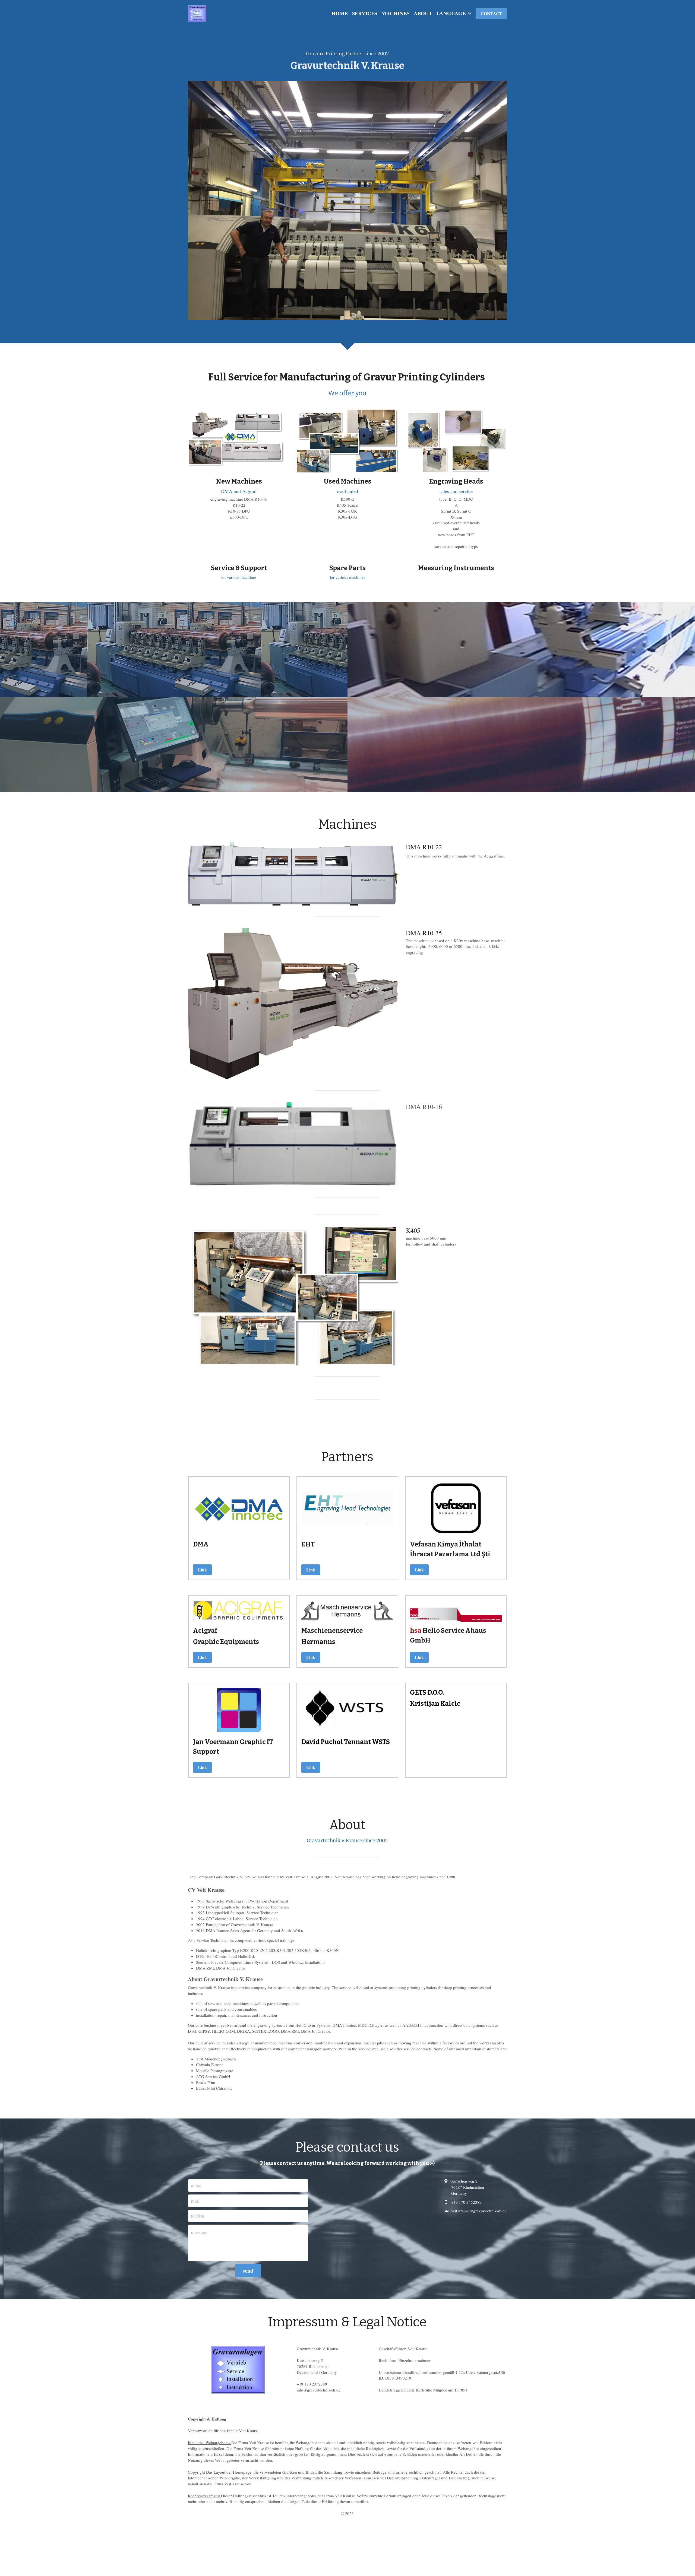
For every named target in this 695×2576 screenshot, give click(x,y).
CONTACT (491, 13)
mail (195, 2200)
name (196, 2186)
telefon (198, 2216)
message (199, 2232)
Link (202, 1570)
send (248, 2271)
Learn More (74, 2553)
